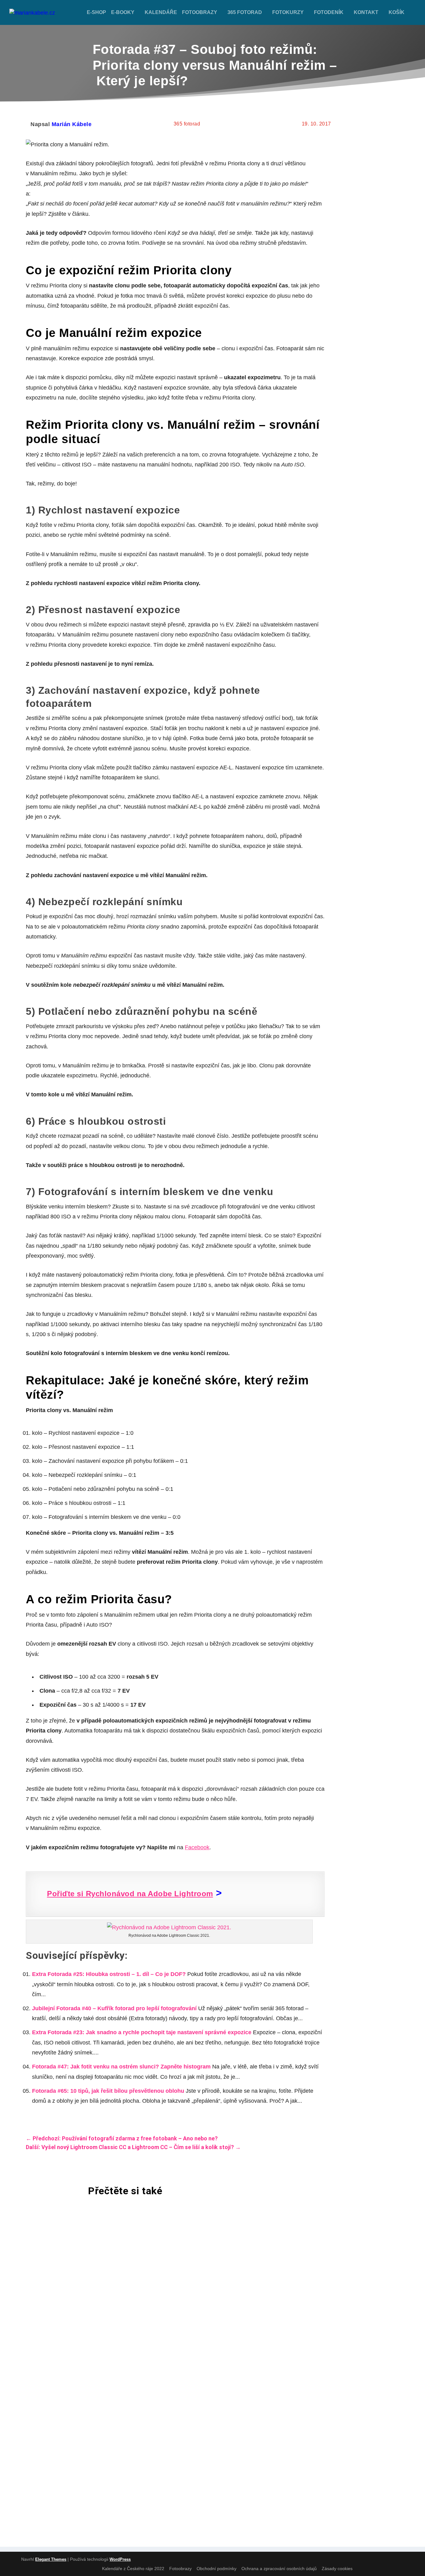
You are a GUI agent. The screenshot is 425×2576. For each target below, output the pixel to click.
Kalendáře (161, 12)
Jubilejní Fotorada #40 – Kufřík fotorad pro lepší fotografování (114, 2008)
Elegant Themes (51, 2559)
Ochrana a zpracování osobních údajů (279, 2569)
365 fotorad (245, 12)
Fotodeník (329, 12)
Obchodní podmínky (217, 2569)
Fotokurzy (288, 12)
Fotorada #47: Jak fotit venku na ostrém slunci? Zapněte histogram (121, 2067)
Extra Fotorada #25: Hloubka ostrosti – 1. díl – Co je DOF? (109, 1974)
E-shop (96, 12)
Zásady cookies (337, 2569)
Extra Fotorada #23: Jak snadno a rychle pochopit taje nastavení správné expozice (142, 2032)
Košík (397, 12)
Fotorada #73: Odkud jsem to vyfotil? (98, 2245)
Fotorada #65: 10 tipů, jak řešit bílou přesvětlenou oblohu (108, 2091)
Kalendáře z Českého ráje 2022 (133, 2569)
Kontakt (366, 12)
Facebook (197, 1847)
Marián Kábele (72, 124)
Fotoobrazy (200, 12)
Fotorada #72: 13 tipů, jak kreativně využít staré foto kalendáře (144, 2418)
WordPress (120, 2559)
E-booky (123, 12)
